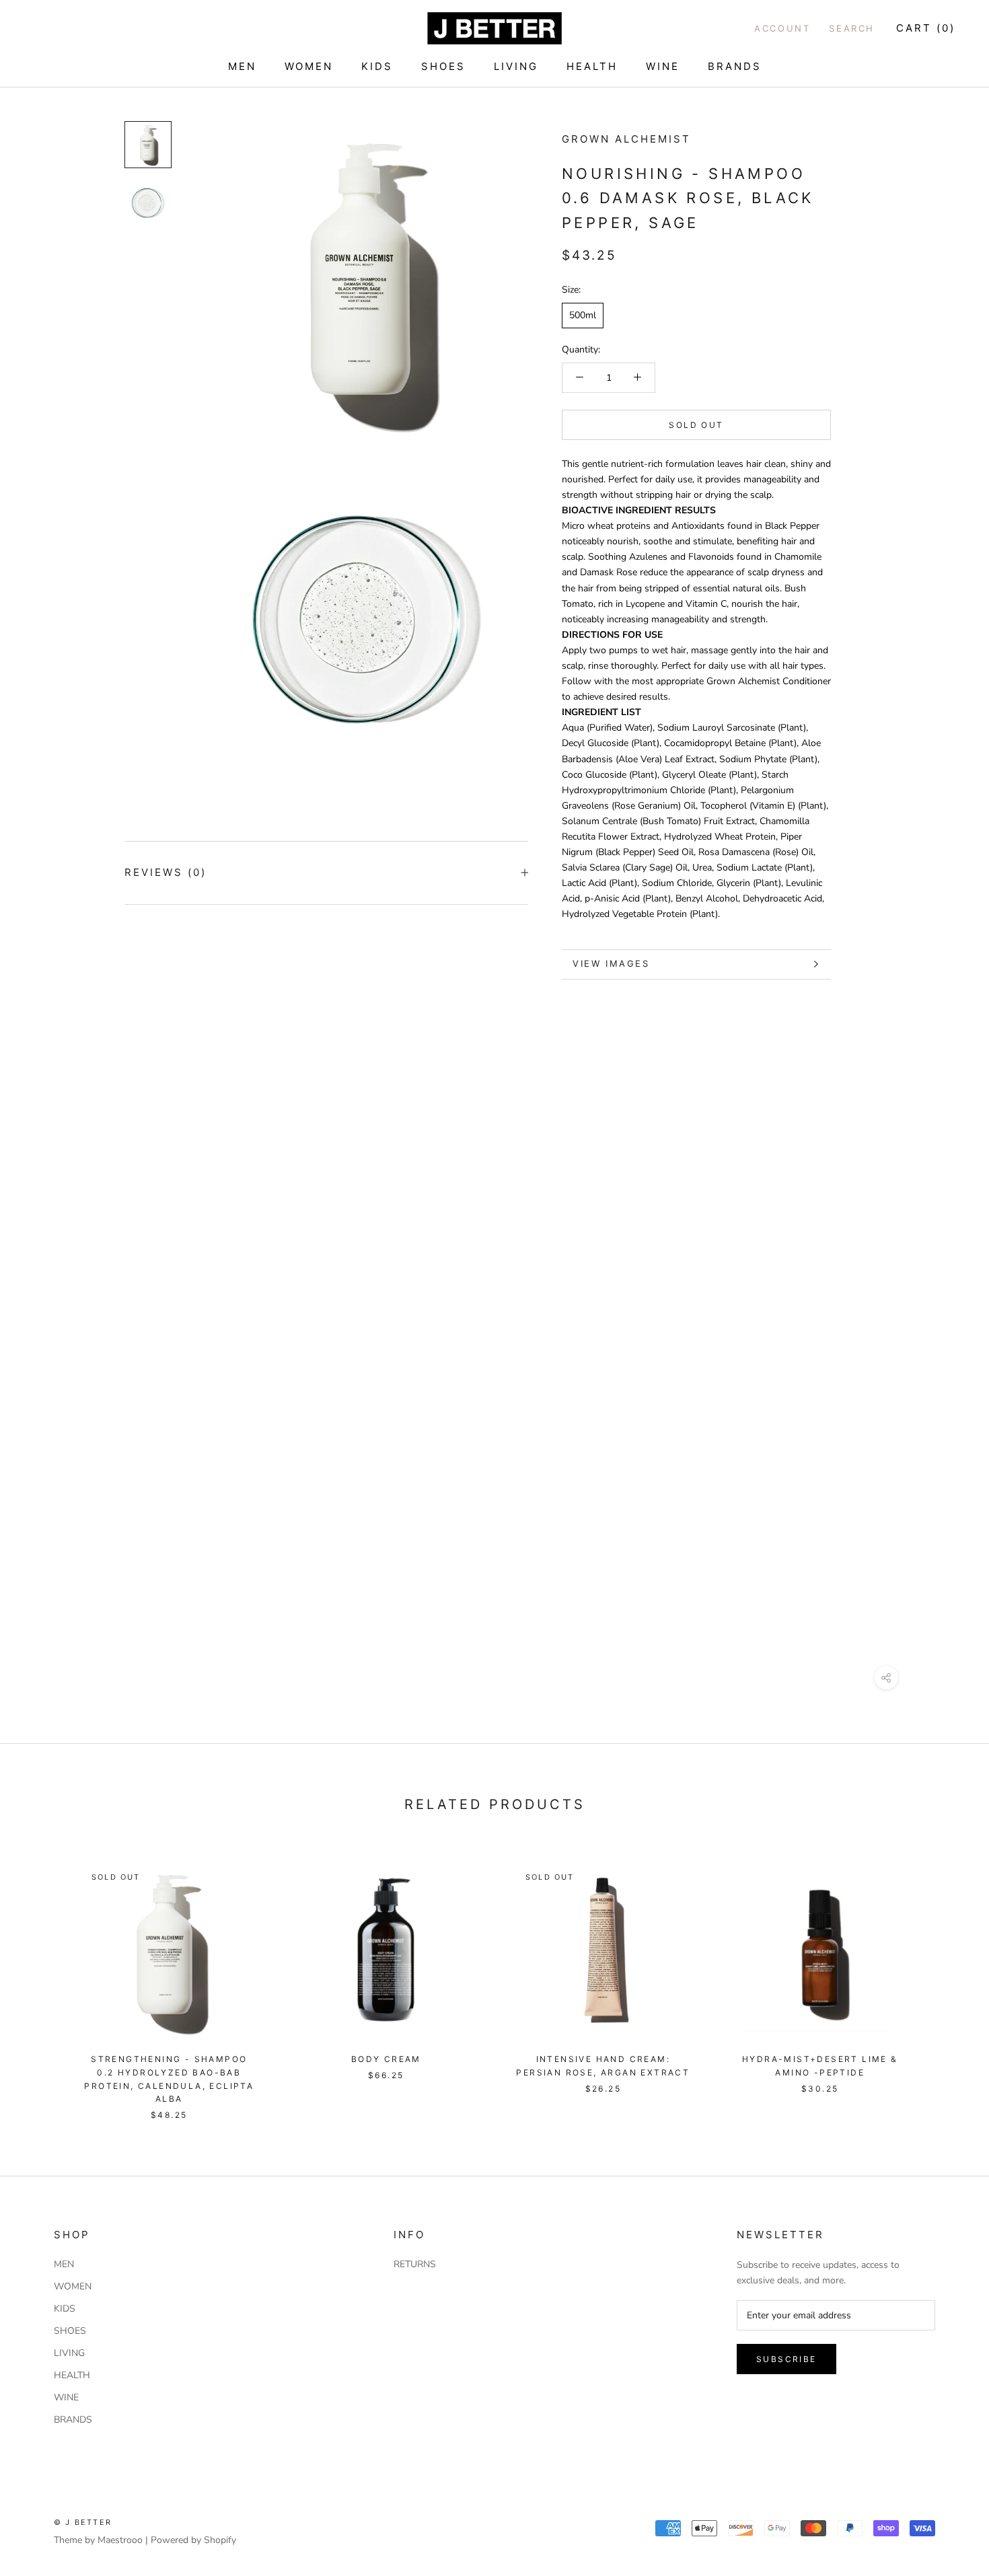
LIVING (516, 66)
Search (852, 28)
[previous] (42, 1977)
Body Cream (386, 2059)
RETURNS (415, 2264)
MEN (242, 66)
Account (782, 28)
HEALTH (592, 66)
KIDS (377, 66)
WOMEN (309, 66)
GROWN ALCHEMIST (626, 139)
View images (611, 963)
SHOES (443, 66)
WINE (663, 66)
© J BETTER (83, 2522)
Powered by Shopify (193, 2540)
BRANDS (735, 66)
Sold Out (696, 424)
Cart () (926, 28)
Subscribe (786, 2359)
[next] (947, 1977)
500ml (583, 315)
